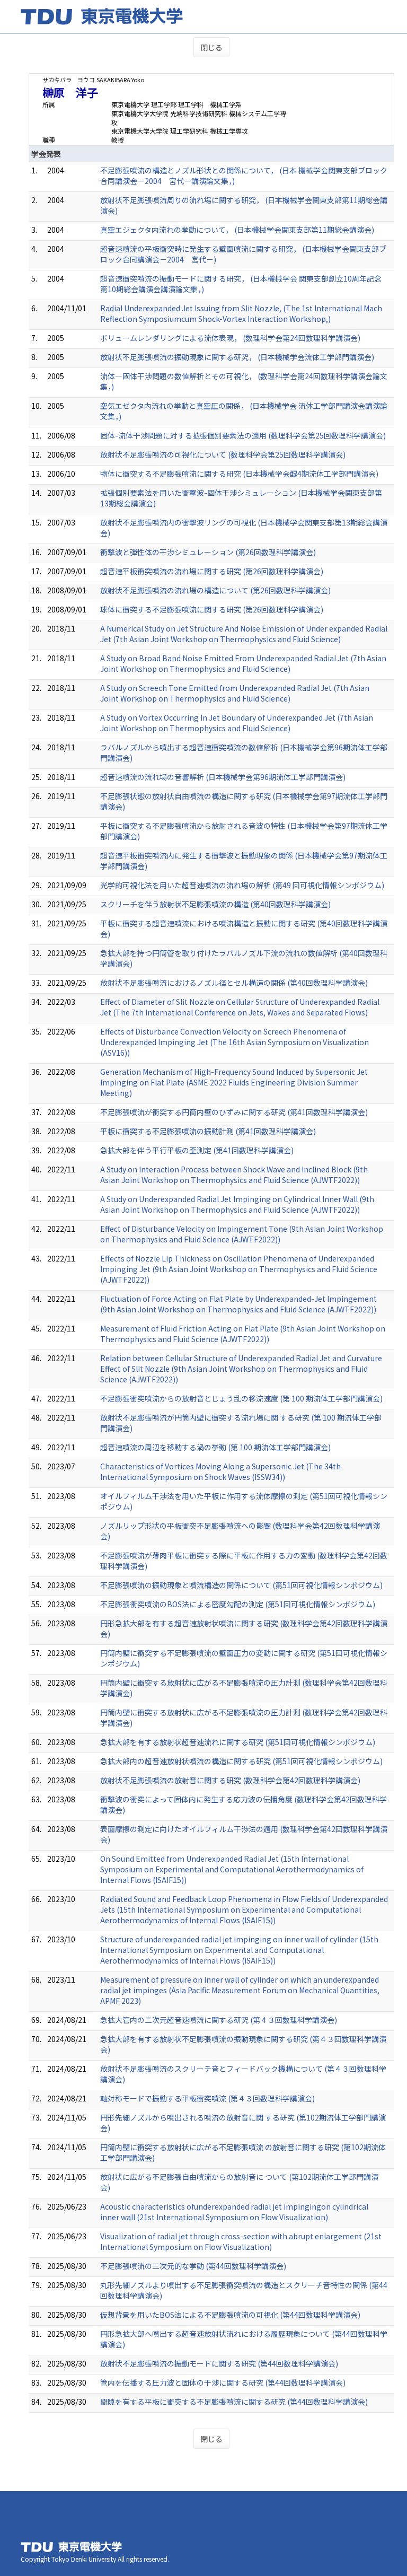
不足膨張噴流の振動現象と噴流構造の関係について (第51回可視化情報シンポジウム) (241, 1585)
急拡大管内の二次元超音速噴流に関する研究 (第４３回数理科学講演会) (219, 2020)
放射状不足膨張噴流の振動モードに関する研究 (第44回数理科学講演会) (219, 2363)
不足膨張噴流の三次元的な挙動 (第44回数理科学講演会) (193, 2266)
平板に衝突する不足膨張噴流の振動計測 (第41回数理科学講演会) (208, 1131)
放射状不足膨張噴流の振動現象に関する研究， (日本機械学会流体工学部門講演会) (237, 357)
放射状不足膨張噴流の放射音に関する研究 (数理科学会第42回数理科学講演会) (230, 1780)
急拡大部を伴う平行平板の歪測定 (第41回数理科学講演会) (197, 1150)
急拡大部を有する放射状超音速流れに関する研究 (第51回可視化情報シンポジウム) (238, 1742)
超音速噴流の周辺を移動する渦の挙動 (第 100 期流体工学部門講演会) (215, 1447)
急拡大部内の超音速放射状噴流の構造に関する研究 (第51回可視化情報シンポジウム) (241, 1761)
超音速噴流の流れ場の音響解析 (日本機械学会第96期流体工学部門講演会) (223, 777)
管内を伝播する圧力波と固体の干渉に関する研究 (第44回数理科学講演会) (223, 2382)
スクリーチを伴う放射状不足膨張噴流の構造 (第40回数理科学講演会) (215, 904)
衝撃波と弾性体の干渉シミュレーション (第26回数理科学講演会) (208, 552)
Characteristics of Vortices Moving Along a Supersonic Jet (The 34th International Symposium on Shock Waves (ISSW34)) (220, 1471)
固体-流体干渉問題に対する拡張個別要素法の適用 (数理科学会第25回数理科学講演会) (243, 435)
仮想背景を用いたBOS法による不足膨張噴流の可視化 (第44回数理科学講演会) (230, 2315)
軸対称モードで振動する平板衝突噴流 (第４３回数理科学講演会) (207, 2098)
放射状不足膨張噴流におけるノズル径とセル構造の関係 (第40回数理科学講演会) (234, 983)
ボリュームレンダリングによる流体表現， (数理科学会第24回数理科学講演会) (230, 338)
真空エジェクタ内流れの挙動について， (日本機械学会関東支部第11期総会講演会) (237, 230)
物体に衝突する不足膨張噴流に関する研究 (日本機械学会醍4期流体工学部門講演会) (239, 474)
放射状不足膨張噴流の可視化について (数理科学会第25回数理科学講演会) (223, 454)
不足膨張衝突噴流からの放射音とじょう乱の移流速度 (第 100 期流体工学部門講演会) (241, 1398)
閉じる (211, 47)
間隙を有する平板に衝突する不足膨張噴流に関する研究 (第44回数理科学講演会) (234, 2402)
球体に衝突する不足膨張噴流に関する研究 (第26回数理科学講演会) (212, 609)
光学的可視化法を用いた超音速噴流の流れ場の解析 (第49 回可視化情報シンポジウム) (242, 885)
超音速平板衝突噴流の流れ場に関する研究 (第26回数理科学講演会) (212, 571)
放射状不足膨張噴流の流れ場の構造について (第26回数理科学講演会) (215, 590)
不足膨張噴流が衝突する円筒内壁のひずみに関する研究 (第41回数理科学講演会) (234, 1112)
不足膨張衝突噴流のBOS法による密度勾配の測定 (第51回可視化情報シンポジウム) (238, 1604)
